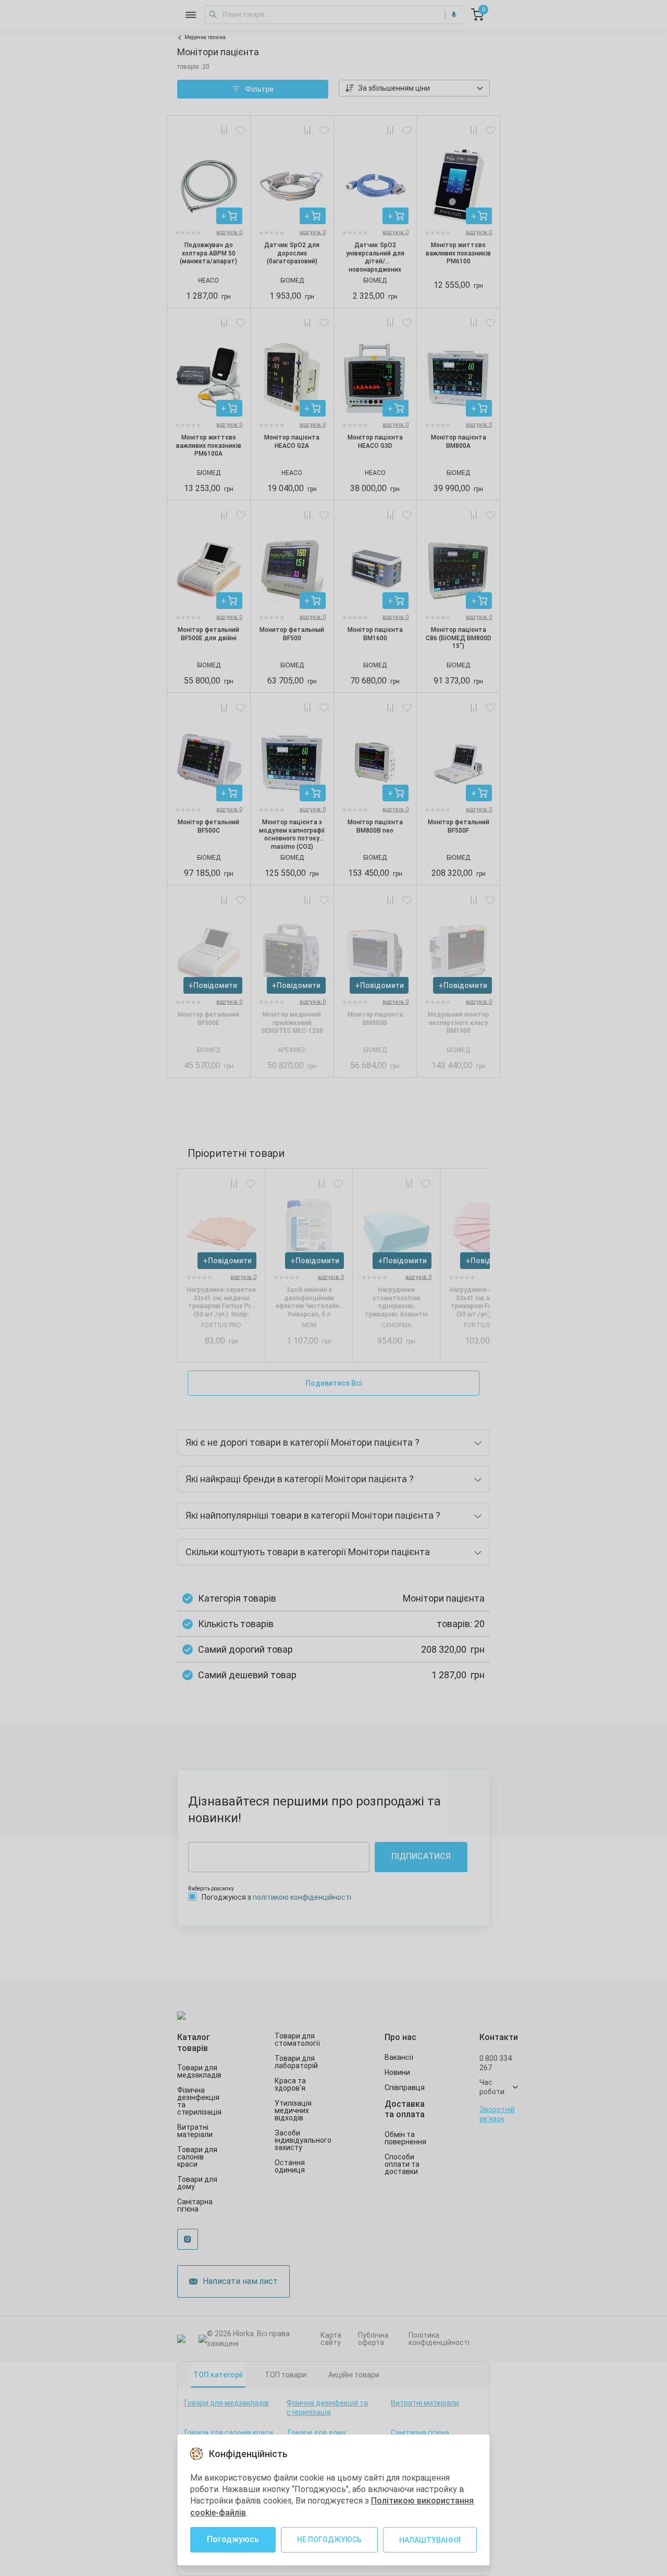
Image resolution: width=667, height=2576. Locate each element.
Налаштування (430, 2540)
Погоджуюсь (233, 2539)
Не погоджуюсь (329, 2540)
